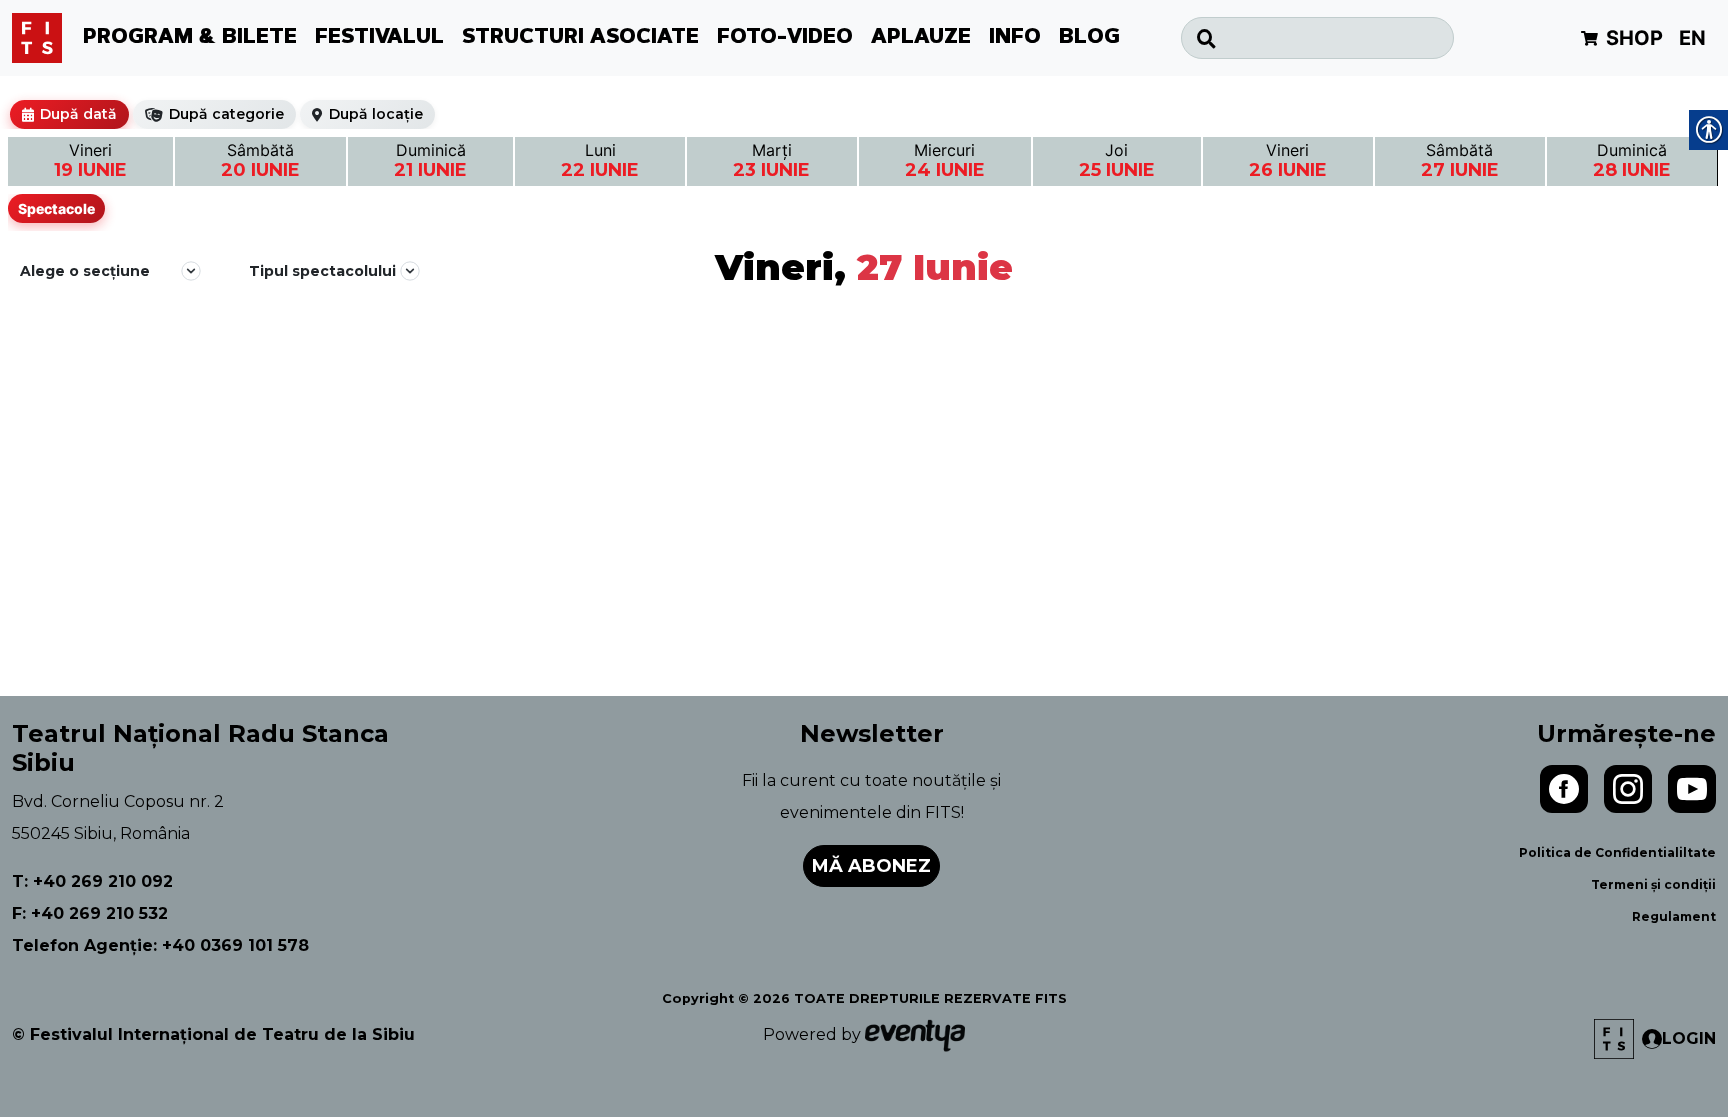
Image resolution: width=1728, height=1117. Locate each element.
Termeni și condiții (1653, 884)
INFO (1015, 38)
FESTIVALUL (379, 38)
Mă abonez (871, 866)
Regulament (1674, 916)
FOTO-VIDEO (785, 38)
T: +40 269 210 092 (92, 881)
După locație (376, 114)
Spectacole (56, 208)
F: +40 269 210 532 (90, 913)
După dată (78, 114)
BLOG (1089, 38)
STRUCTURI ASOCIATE (580, 38)
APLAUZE (921, 38)
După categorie (226, 114)
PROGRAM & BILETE (190, 38)
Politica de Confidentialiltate (1617, 852)
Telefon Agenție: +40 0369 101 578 (160, 945)
